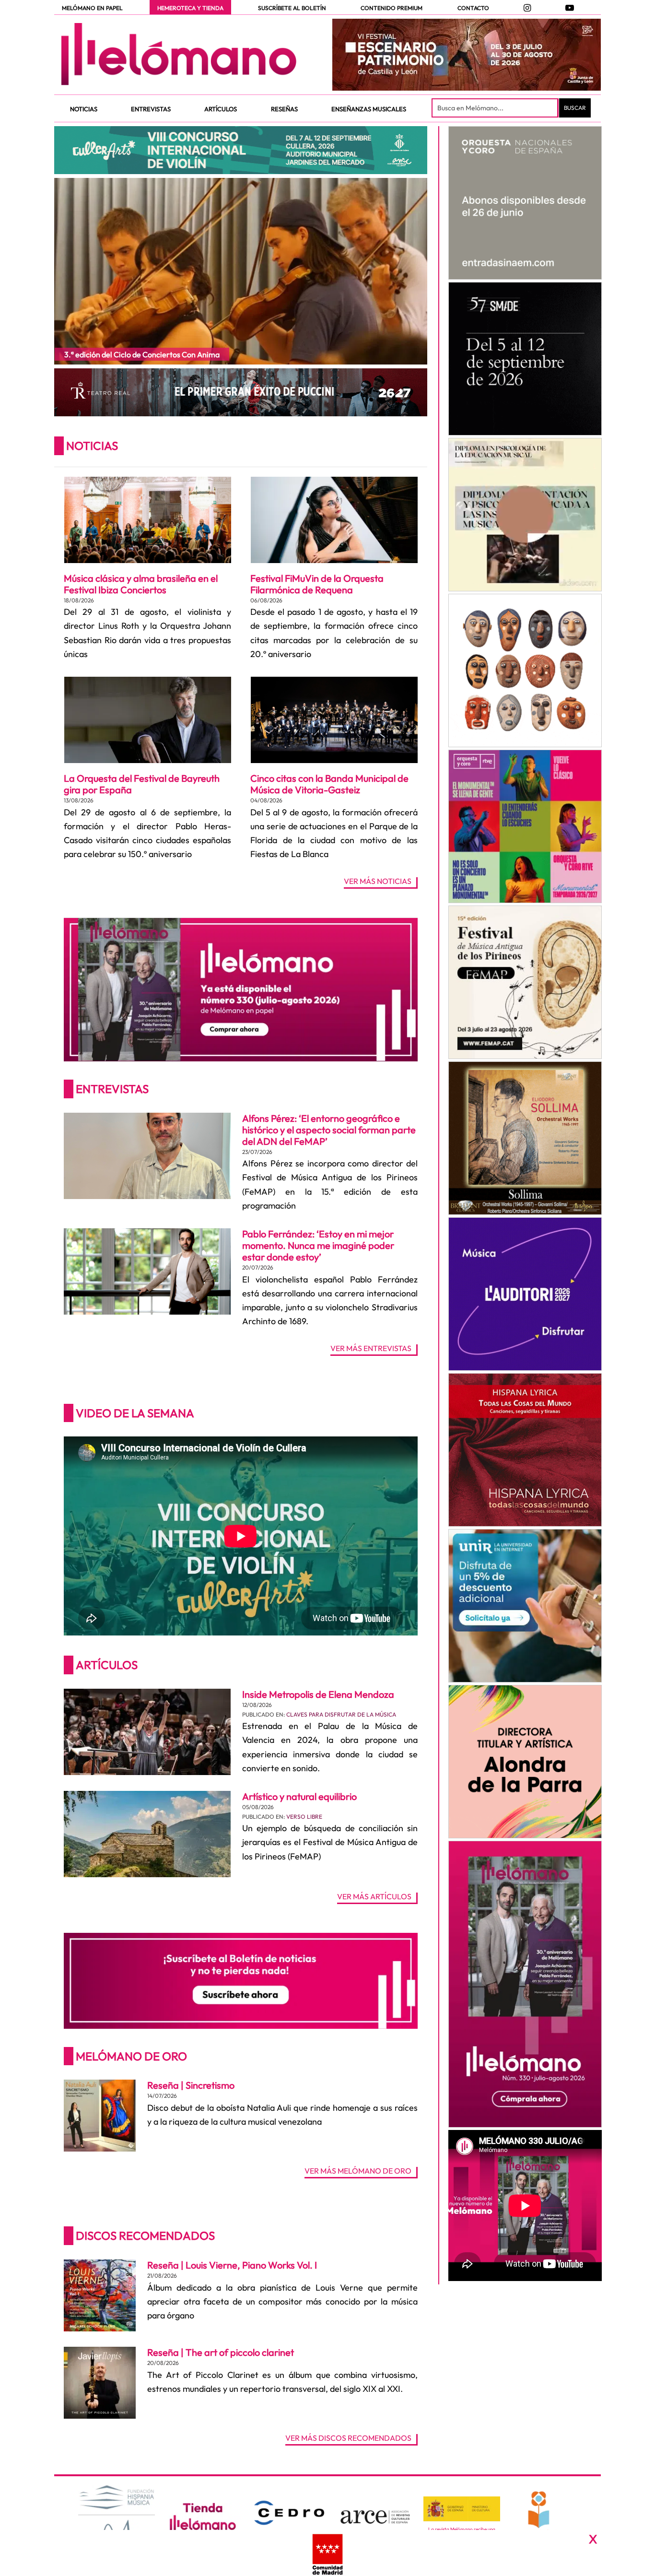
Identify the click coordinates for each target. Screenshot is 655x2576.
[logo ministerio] (462, 2509)
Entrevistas (112, 1089)
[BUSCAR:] (496, 108)
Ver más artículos (374, 1897)
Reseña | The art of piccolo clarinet (221, 2352)
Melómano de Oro (131, 2056)
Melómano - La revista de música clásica (179, 54)
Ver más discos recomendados (348, 2438)
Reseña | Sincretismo (191, 2085)
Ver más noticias (378, 882)
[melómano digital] (525, 203)
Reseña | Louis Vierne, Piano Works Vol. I (232, 2265)
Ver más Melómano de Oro (358, 2171)
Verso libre (304, 1817)
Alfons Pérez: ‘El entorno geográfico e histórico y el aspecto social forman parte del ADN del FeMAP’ (329, 1130)
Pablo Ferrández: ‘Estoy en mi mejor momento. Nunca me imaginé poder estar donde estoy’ (318, 1245)
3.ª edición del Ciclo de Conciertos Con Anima (142, 354)
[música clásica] (525, 1606)
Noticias (92, 446)
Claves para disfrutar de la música (341, 1714)
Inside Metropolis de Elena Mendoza (318, 1694)
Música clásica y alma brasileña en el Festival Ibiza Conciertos (141, 584)
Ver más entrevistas (371, 1349)
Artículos (107, 1665)
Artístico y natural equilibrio (299, 1796)
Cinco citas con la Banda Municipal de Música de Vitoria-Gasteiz (329, 784)
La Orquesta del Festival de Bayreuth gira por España (142, 784)
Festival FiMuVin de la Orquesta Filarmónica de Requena (317, 584)
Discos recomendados (145, 2235)
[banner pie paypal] (327, 2553)
